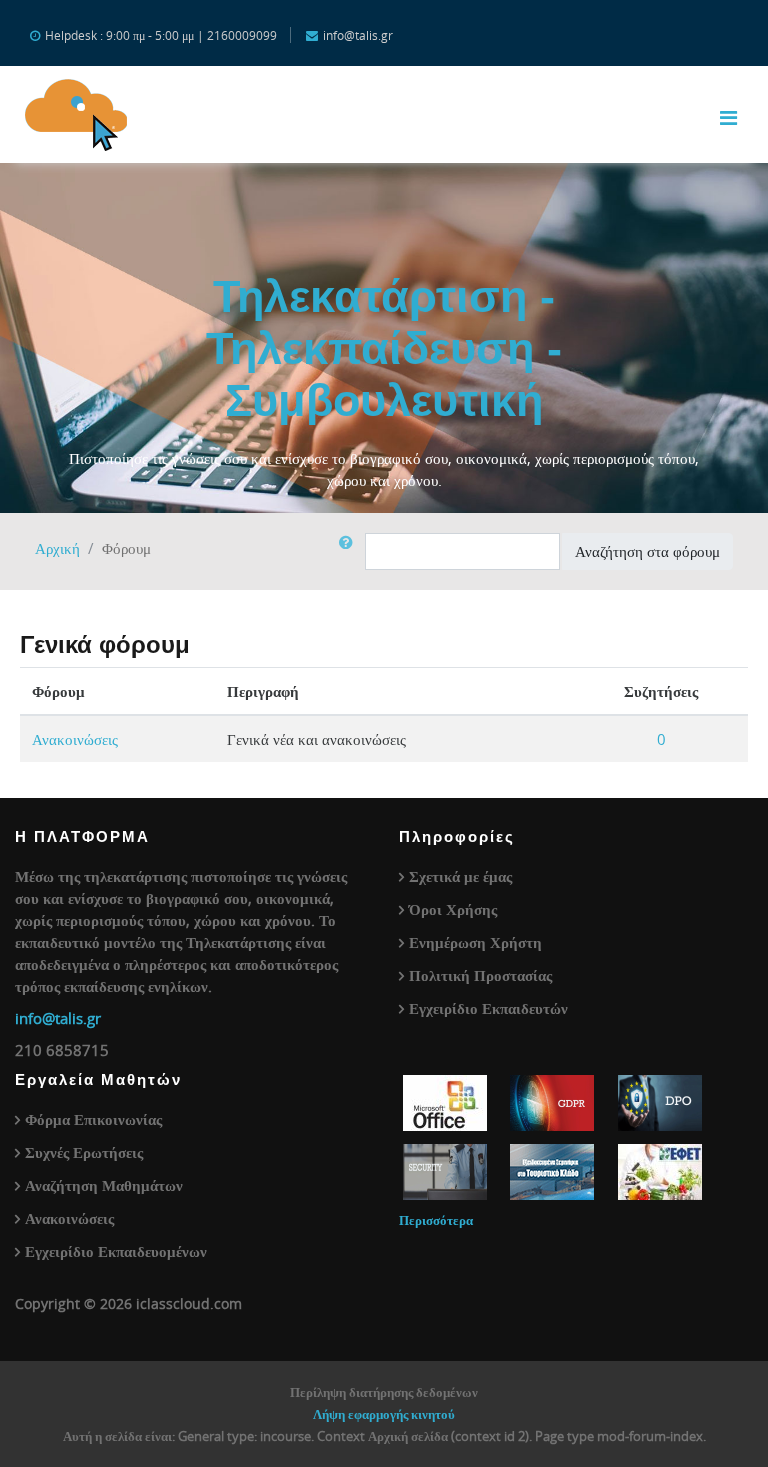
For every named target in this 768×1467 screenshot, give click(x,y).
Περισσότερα (436, 1220)
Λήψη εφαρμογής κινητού (384, 1414)
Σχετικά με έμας (460, 876)
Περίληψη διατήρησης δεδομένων (384, 1392)
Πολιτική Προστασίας (480, 975)
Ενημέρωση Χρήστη (475, 942)
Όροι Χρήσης (453, 909)
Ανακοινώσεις (75, 739)
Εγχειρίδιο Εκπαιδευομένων (116, 1251)
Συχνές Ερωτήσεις (84, 1152)
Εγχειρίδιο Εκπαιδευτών (488, 1008)
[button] (350, 551)
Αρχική (57, 548)
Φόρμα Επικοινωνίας (93, 1119)
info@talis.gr (58, 1018)
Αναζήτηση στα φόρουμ (647, 551)
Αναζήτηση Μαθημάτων (104, 1185)
